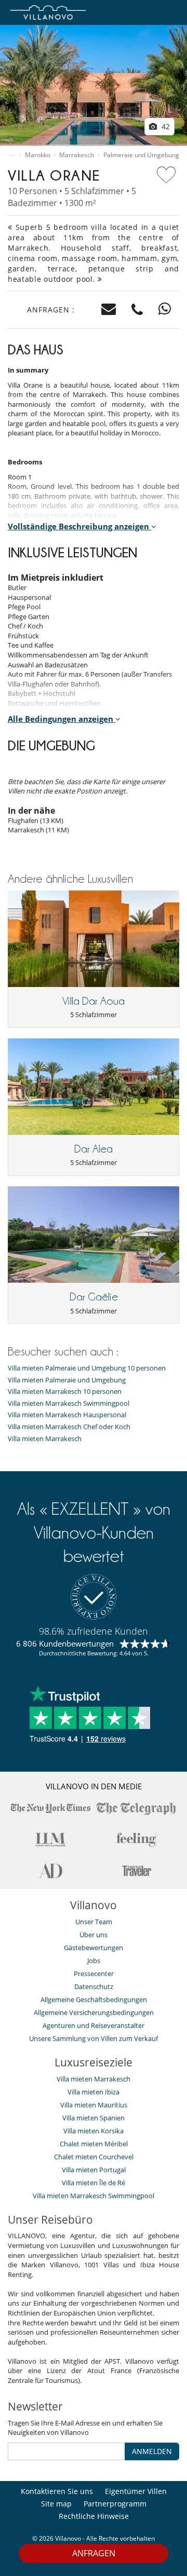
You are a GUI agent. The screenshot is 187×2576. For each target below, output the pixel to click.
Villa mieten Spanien (94, 2118)
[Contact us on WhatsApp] (165, 310)
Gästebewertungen (94, 1948)
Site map (56, 2504)
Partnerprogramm (115, 2504)
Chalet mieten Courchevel (94, 2157)
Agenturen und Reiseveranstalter (94, 2025)
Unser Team (94, 1922)
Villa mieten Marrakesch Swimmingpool (69, 1403)
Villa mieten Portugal (94, 2170)
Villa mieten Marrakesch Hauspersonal (67, 1415)
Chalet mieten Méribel (94, 2144)
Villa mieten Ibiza (94, 2092)
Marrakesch (77, 155)
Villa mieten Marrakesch (45, 1439)
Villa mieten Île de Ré (94, 2183)
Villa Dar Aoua (94, 1001)
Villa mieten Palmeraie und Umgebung (67, 1380)
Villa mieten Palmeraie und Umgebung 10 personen (87, 1368)
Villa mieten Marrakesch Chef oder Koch (69, 1427)
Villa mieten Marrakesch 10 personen (65, 1392)
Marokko (38, 155)
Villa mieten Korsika (94, 2131)
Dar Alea (94, 1149)
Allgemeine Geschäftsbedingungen (94, 1999)
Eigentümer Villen (136, 2491)
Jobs (94, 1961)
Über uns (94, 1935)
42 (165, 126)
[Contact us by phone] (137, 310)
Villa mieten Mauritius (94, 2105)
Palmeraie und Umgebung (141, 155)
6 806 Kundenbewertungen (65, 1643)
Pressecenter (94, 1974)
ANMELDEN (152, 2451)
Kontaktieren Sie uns (57, 2491)
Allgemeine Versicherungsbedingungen (94, 2012)
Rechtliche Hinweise (94, 2516)
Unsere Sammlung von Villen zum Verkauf (94, 2038)
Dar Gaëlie (94, 1297)
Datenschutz (94, 1986)
